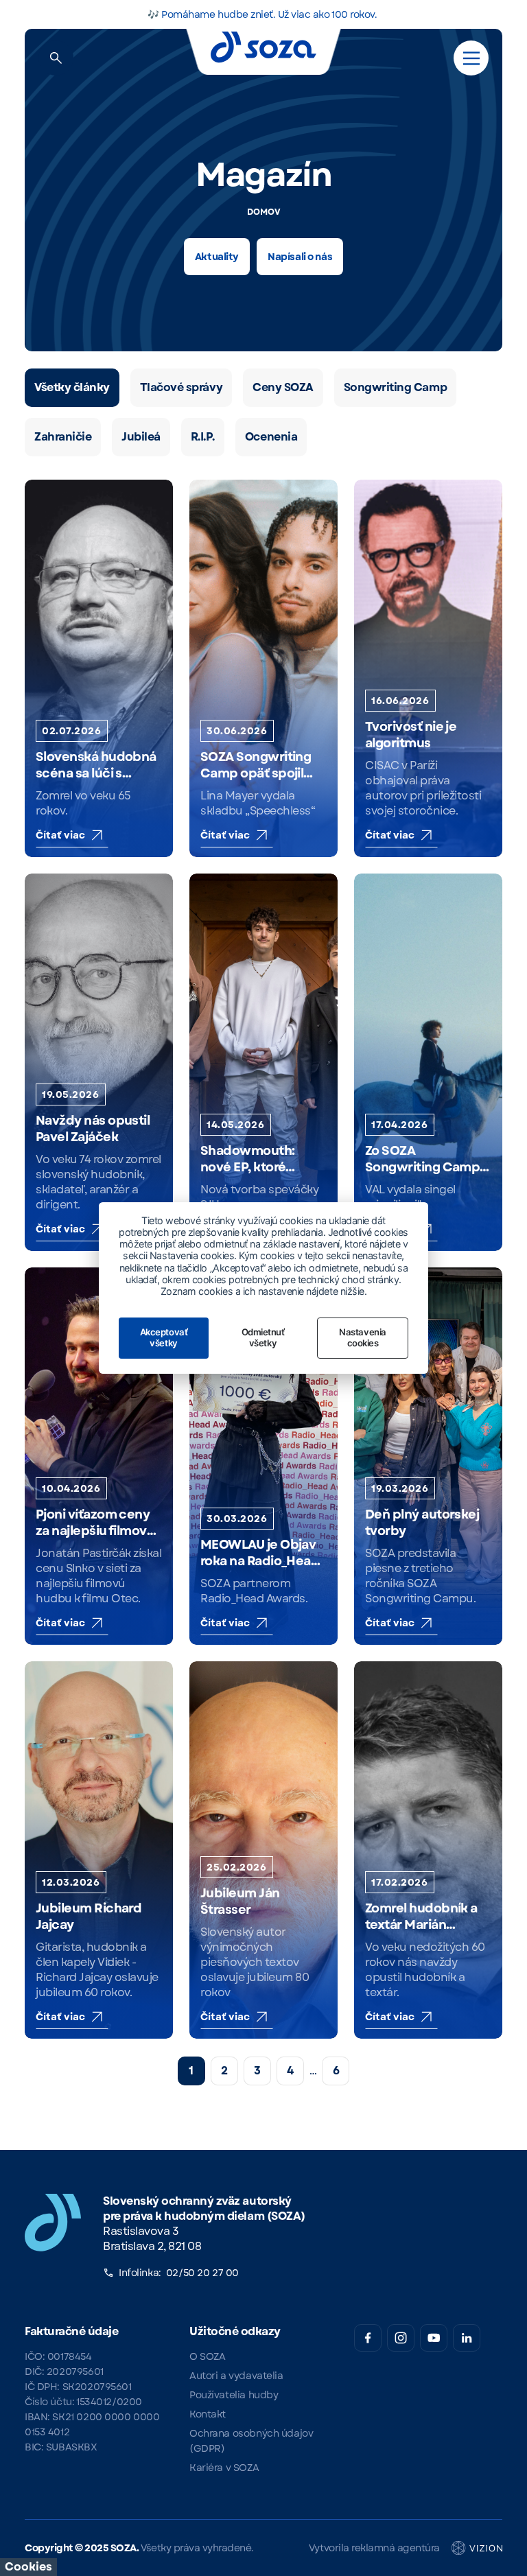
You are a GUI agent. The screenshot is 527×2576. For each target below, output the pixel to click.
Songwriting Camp (395, 387)
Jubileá (141, 437)
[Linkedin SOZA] (467, 2338)
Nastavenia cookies (362, 1337)
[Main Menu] (471, 58)
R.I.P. (203, 437)
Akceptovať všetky (164, 1337)
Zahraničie (63, 437)
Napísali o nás (300, 257)
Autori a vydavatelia (236, 2376)
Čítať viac (61, 835)
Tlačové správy (181, 387)
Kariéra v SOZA (224, 2468)
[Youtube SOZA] (434, 2338)
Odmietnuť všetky (263, 1337)
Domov (264, 212)
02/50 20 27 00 (202, 2273)
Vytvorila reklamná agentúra (374, 2548)
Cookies (28, 2567)
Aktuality (217, 257)
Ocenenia (271, 437)
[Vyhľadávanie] (56, 58)
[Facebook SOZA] (368, 2338)
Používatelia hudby (234, 2395)
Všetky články (72, 387)
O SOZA (207, 2356)
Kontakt (208, 2414)
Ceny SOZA (283, 387)
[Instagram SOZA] (401, 2338)
